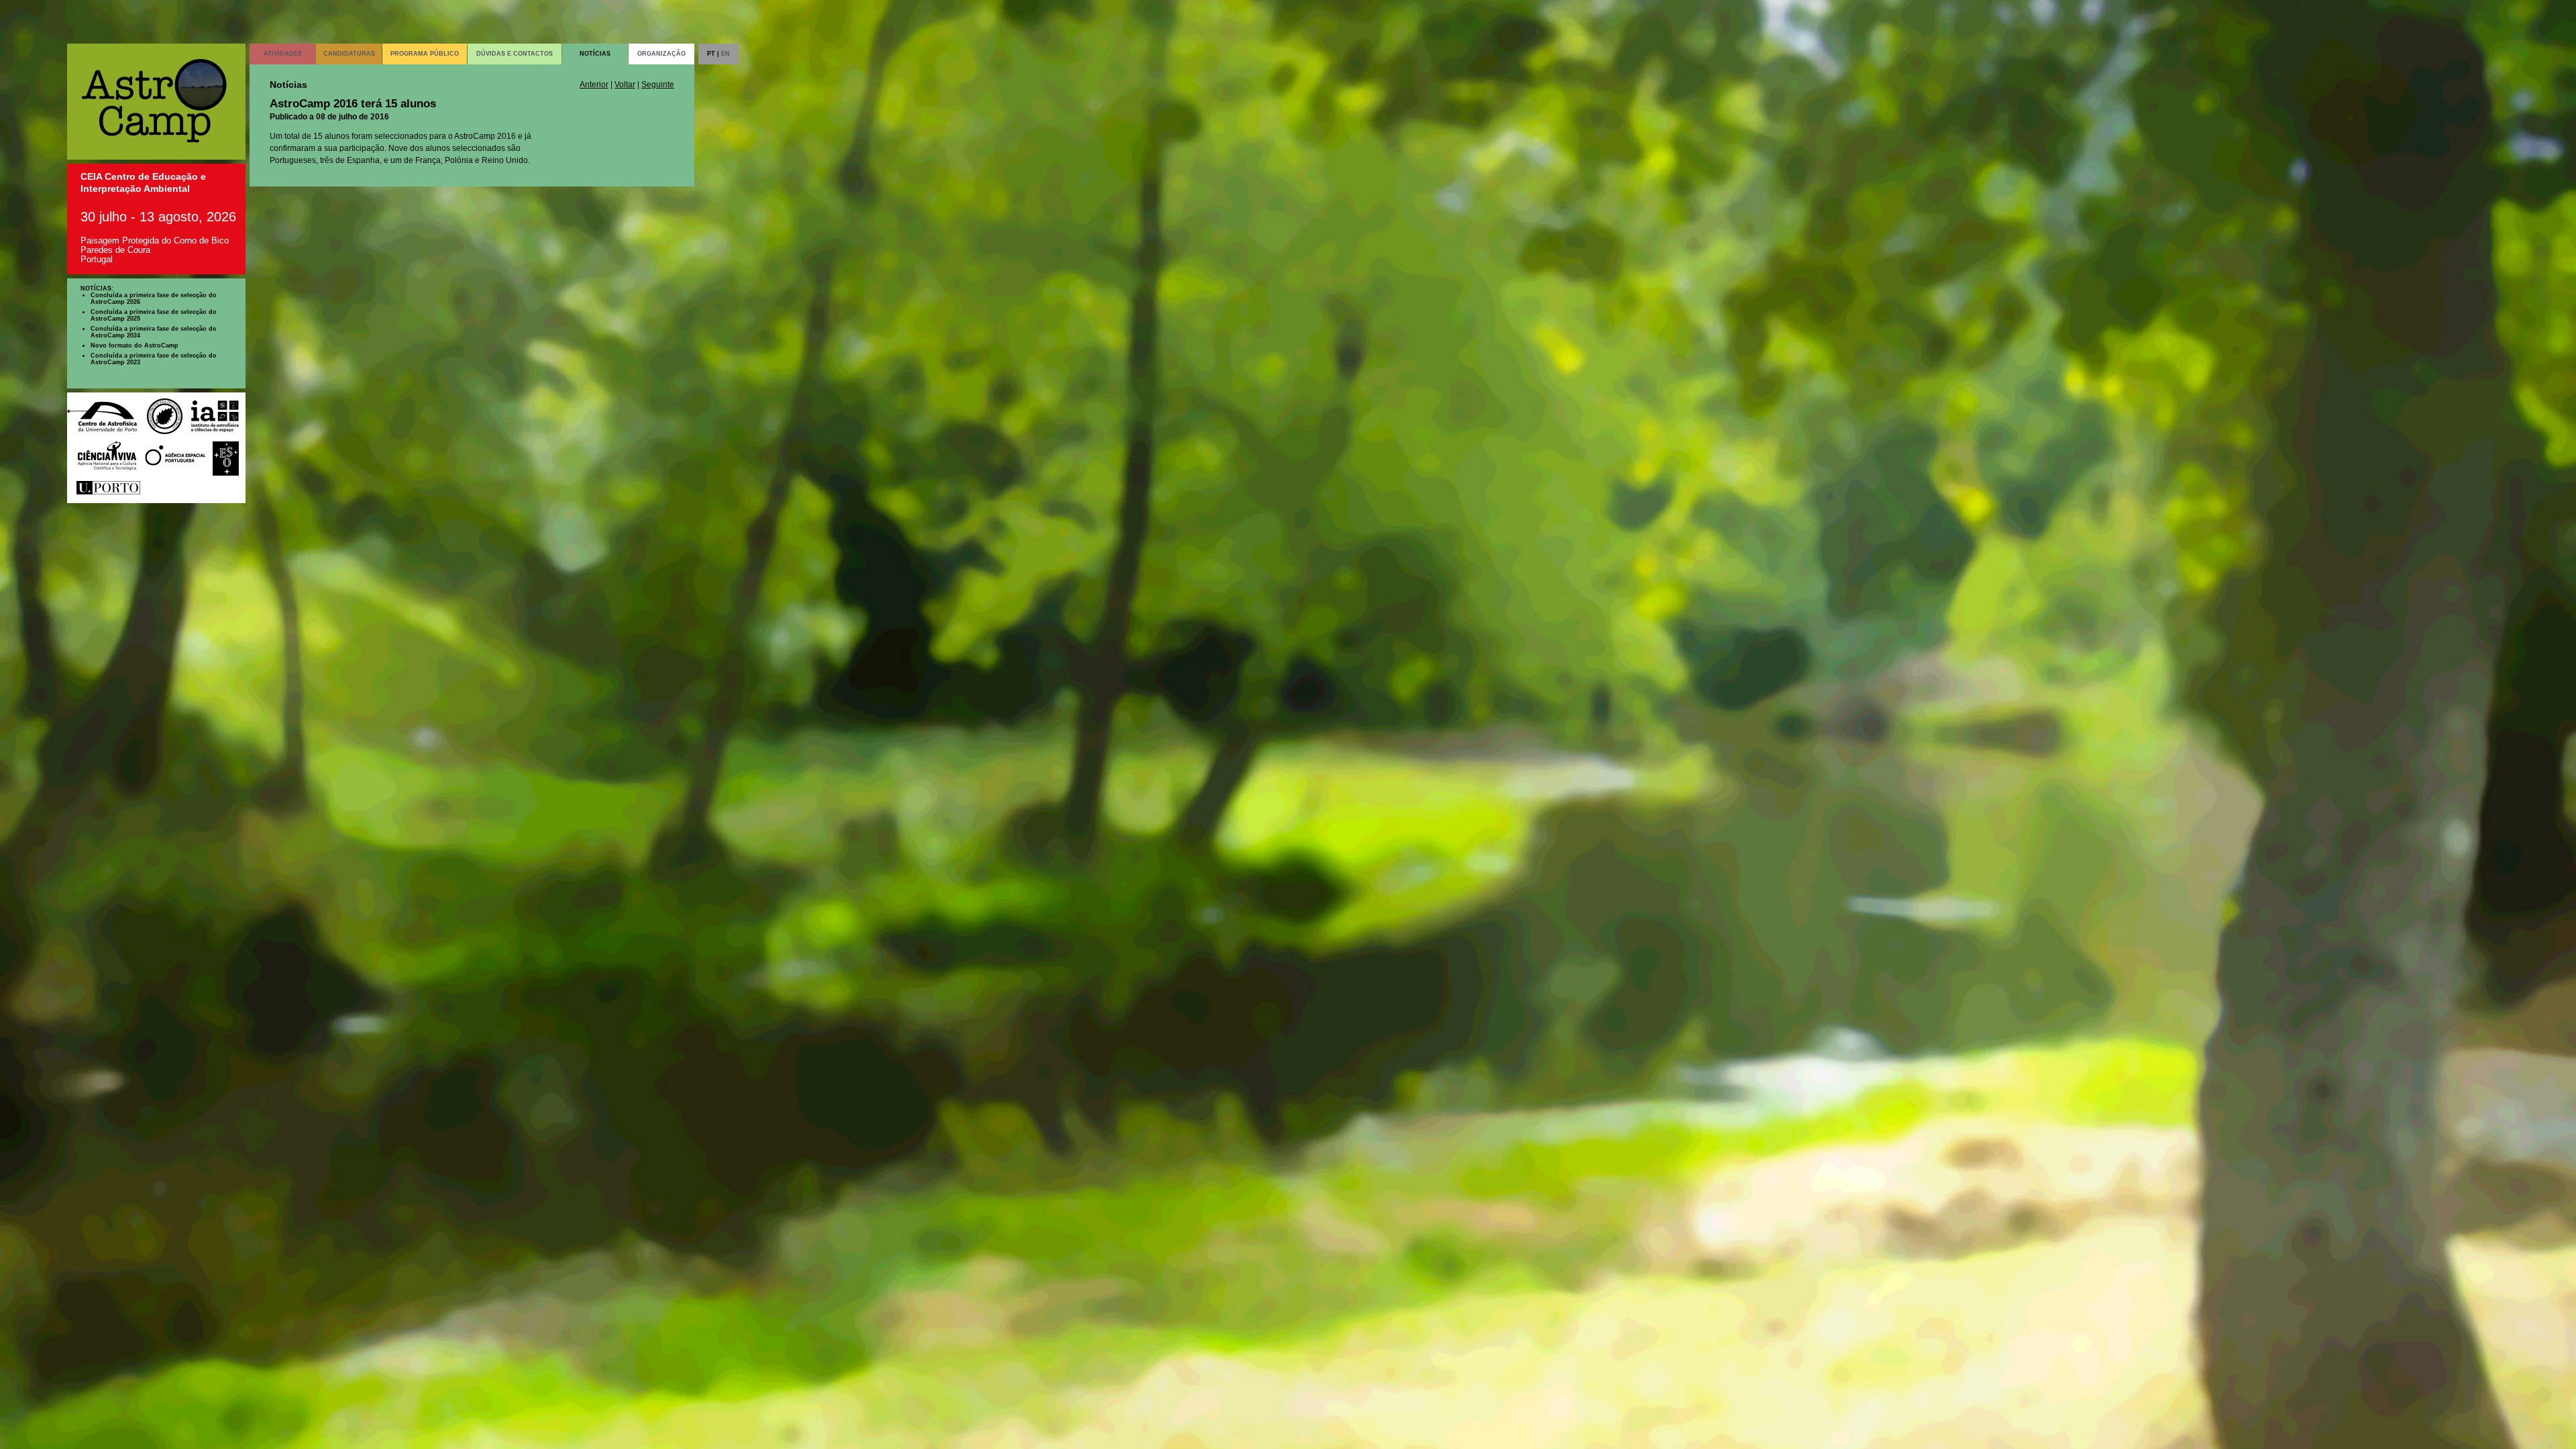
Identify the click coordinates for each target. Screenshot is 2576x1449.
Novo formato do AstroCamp (135, 345)
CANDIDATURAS (349, 54)
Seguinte (658, 85)
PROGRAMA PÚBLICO (425, 54)
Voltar (625, 85)
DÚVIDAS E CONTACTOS (515, 54)
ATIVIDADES (283, 54)
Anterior (594, 85)
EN (726, 54)
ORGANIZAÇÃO (661, 54)
